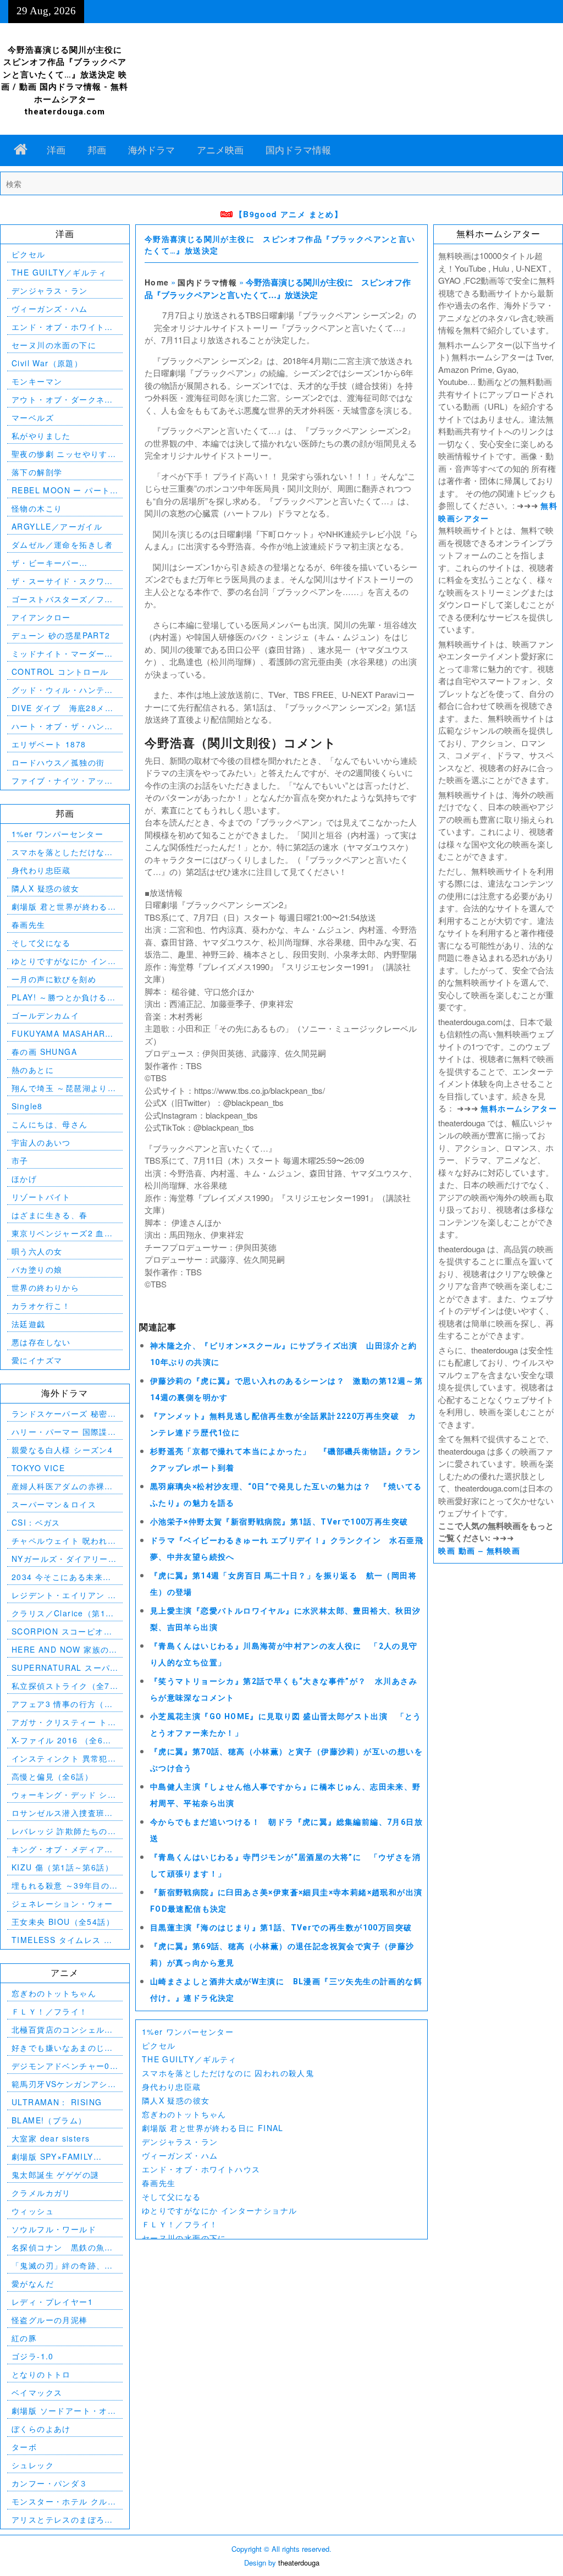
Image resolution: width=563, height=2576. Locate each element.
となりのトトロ (41, 2374)
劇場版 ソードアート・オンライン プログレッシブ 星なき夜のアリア (64, 2411)
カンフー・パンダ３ (50, 2483)
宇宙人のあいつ (41, 1142)
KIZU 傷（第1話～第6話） (62, 1867)
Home (157, 282)
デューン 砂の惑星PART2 (61, 635)
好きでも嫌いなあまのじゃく (62, 2048)
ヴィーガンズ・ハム (180, 2155)
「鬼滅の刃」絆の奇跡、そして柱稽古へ (62, 2266)
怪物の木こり (37, 508)
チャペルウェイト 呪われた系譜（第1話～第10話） (64, 1541)
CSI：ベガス (36, 1522)
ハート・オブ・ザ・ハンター (62, 726)
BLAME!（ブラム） (49, 2120)
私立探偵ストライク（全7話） (61, 1686)
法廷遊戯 (29, 1324)
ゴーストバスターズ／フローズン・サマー (62, 599)
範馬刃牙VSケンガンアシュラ (64, 2084)
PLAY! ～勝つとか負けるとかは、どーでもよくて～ (64, 997)
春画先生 (159, 2183)
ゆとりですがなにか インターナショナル (220, 2210)
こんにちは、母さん (50, 1124)
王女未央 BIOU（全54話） (63, 1922)
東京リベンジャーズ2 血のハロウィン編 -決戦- (62, 1233)
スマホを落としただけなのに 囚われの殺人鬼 (228, 2073)
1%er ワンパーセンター (188, 2032)
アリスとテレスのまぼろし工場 (62, 2520)
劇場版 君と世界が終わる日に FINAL (213, 2128)
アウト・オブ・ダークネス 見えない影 (65, 400)
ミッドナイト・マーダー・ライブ (62, 654)
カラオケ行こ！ (41, 1306)
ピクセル (159, 2045)
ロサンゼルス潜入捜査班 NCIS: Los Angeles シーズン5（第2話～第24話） (61, 1813)
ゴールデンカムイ (45, 1015)
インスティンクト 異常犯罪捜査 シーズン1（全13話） (64, 1758)
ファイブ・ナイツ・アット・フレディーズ (58, 781)
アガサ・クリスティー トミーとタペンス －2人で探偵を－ (64, 1722)
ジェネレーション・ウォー (62, 1903)
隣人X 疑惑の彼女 (176, 2100)
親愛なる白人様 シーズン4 (62, 1450)
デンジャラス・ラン (180, 2142)
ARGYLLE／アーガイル (57, 526)
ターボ (24, 2447)
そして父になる (172, 2197)
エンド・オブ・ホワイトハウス (201, 2169)
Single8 (27, 1106)
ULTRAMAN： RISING (57, 2102)
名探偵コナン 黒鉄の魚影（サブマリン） (62, 2247)
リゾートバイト (41, 1197)
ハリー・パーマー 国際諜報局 (64, 1432)
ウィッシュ (33, 2211)
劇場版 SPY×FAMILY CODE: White (53, 2157)
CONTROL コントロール (60, 671)
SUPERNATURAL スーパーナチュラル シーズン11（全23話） (61, 1668)
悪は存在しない (41, 1342)
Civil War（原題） (47, 363)
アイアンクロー (41, 617)
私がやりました (41, 436)
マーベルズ (33, 417)
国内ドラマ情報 (298, 150)
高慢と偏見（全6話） (52, 1776)
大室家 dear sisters (51, 2138)
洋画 (56, 150)
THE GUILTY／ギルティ (189, 2059)
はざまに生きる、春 (50, 1215)
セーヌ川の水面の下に (184, 2238)
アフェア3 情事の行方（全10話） (62, 1704)
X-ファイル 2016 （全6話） (57, 1740)
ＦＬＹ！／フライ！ (180, 2224)
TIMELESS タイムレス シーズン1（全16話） (62, 1940)
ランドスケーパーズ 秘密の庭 (64, 1414)
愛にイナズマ (37, 1360)
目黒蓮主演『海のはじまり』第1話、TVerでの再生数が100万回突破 (281, 1928)
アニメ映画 (220, 150)
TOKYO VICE (38, 1468)
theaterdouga (299, 2563)
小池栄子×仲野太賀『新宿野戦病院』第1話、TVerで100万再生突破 (279, 1522)
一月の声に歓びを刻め (54, 979)
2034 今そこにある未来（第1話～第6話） (57, 1577)
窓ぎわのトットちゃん (184, 2114)
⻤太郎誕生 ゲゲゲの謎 (55, 2175)
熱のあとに (33, 1070)
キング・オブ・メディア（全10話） (58, 1849)
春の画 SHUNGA (44, 1052)
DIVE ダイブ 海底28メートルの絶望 (62, 708)
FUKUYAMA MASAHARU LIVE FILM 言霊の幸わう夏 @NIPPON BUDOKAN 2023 (65, 1034)
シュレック (33, 2465)
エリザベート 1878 (49, 744)
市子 (20, 1160)
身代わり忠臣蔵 (172, 2087)
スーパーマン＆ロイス (54, 1504)
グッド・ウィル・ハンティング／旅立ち (62, 690)
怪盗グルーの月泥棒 (50, 2320)
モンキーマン (37, 381)
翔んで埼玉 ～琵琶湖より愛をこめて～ (64, 1088)
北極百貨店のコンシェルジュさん (62, 2030)
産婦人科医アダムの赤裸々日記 (62, 1486)
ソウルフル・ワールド (54, 2229)
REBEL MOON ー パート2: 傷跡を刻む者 (61, 490)
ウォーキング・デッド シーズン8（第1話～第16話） (64, 1795)
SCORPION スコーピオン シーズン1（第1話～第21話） (62, 1631)
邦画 (97, 150)
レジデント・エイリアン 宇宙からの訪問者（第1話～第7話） (64, 1595)
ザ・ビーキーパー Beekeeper (45, 563)
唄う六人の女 (37, 1251)
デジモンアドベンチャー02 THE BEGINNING (63, 2066)
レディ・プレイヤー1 (52, 2302)
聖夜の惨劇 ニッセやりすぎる (64, 454)
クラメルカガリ (41, 2193)
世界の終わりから (45, 1287)
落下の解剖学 (37, 472)
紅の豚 (24, 2338)
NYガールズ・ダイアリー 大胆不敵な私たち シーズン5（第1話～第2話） (64, 1559)
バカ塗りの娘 (37, 1269)
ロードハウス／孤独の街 (58, 762)
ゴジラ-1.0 (33, 2356)
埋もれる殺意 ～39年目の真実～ (60, 1886)
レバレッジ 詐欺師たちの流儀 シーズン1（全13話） (64, 1831)
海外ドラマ (151, 150)
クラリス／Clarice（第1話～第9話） (63, 1613)
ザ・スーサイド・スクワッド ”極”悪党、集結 (62, 581)
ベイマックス (37, 2392)
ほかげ (24, 1179)
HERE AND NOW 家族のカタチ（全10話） (65, 1650)
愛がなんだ (33, 2283)
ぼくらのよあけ (41, 2429)
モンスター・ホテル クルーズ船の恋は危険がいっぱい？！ (64, 2501)
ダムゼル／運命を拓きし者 (62, 544)
